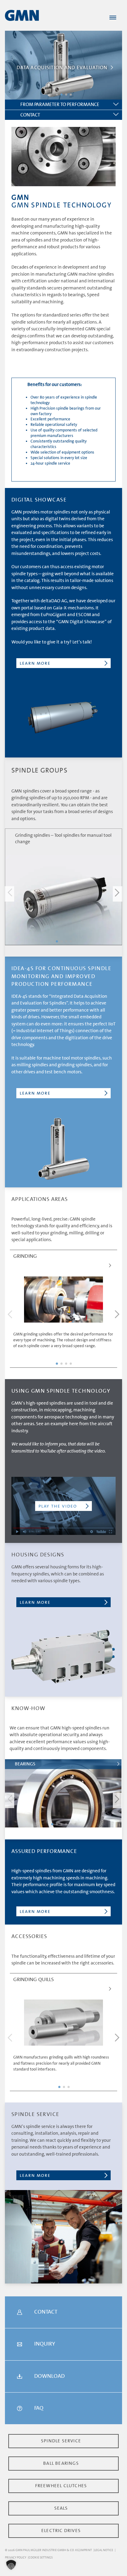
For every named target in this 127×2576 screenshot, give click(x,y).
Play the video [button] (58, 1506)
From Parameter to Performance (60, 104)
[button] (11, 2565)
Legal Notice (104, 2550)
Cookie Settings (41, 2557)
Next (117, 894)
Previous (10, 894)
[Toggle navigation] (113, 18)
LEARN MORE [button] (35, 1093)
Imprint (86, 2550)
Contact (30, 115)
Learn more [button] (35, 663)
